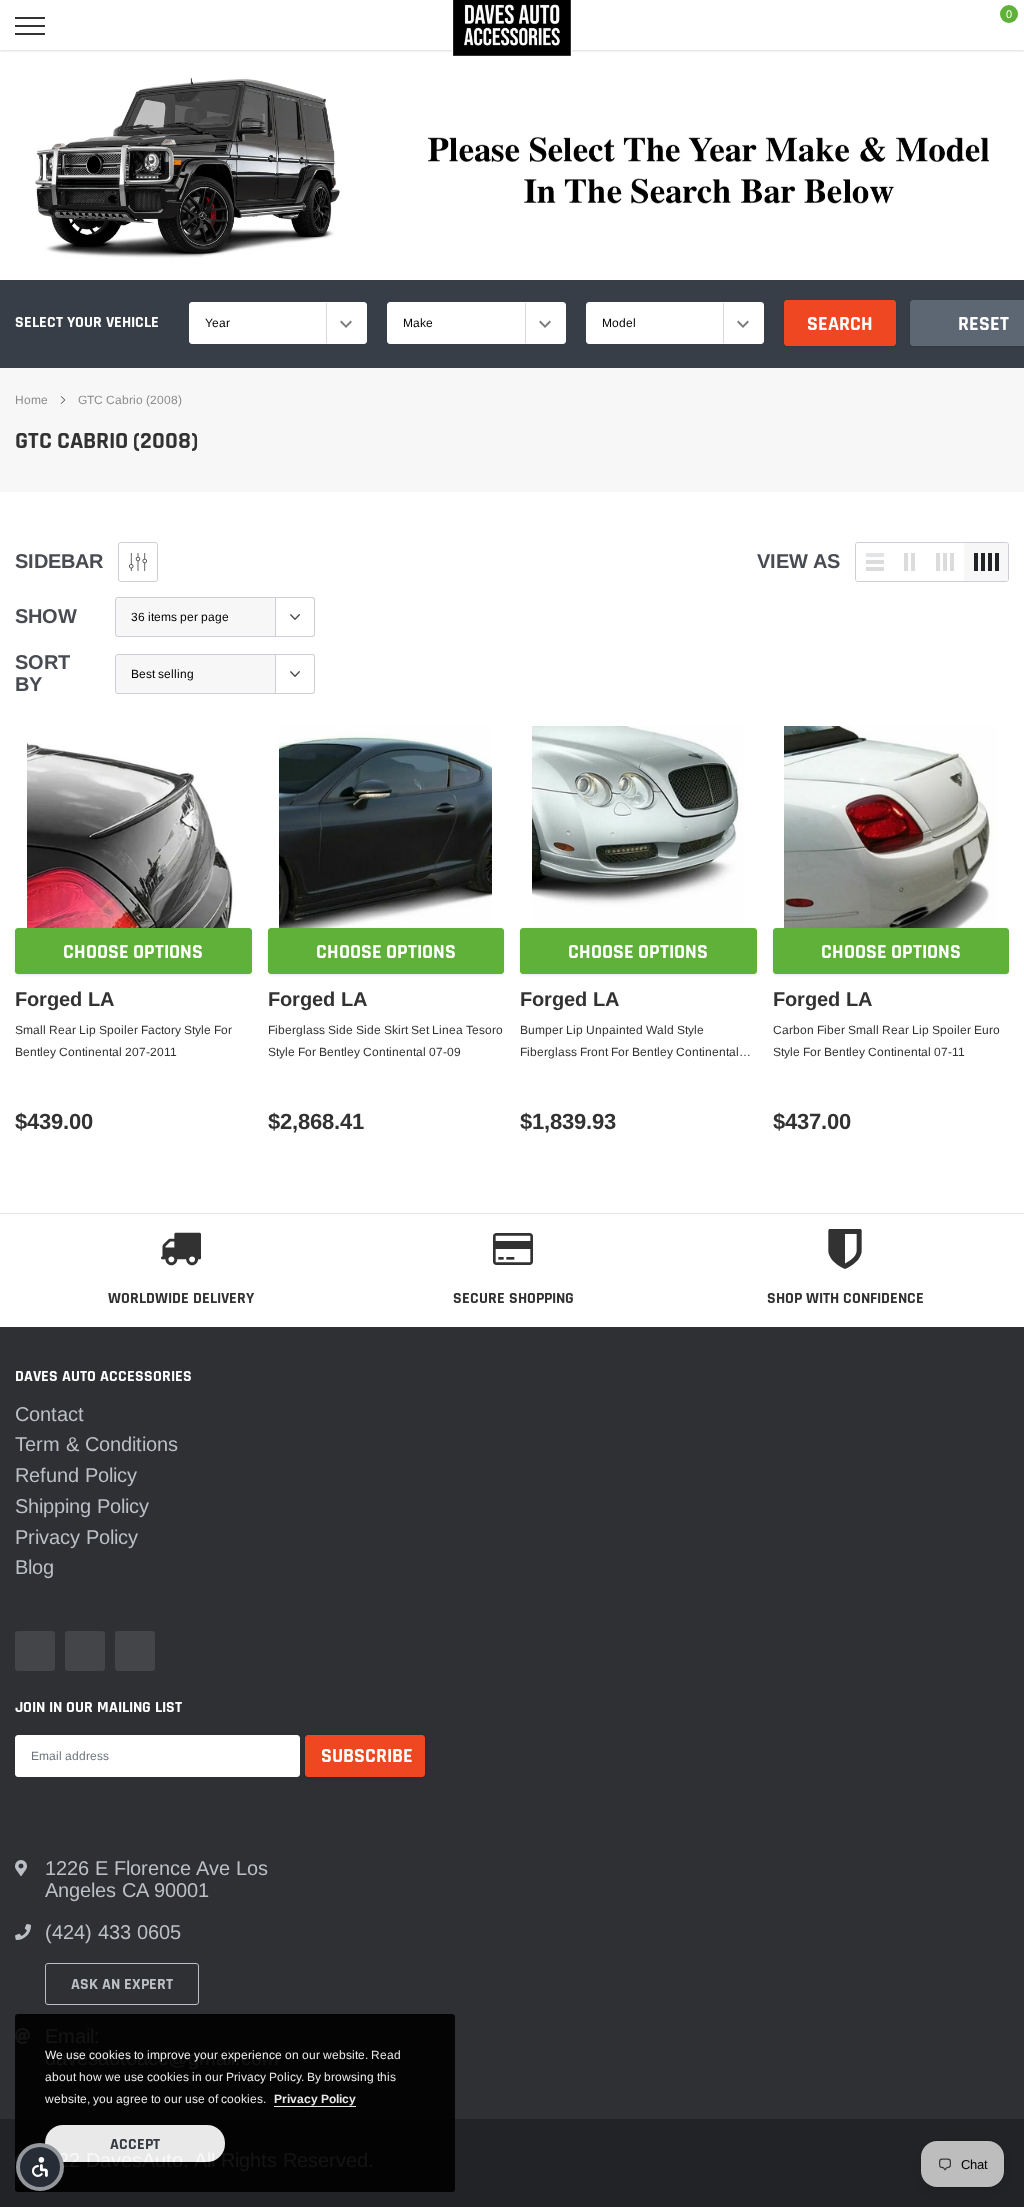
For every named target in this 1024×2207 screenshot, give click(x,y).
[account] (947, 26)
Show (46, 616)
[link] (133, 832)
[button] (40, 2167)
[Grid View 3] (945, 562)
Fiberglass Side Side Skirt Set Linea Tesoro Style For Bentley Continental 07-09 (385, 1041)
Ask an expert (122, 1984)
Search (840, 324)
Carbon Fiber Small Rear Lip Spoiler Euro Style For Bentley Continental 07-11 (886, 1041)
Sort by (42, 673)
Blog (34, 1567)
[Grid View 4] (986, 562)
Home (31, 400)
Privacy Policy (76, 1537)
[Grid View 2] (910, 562)
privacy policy (315, 2099)
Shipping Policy (82, 1506)
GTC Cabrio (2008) (130, 400)
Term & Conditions (96, 1444)
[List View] (875, 562)
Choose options (133, 952)
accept (135, 2144)
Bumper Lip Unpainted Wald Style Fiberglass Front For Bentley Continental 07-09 (629, 1043)
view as (798, 561)
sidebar (59, 561)
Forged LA (64, 999)
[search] (83, 26)
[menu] (30, 26)
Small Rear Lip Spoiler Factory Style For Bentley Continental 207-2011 (123, 1041)
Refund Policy (76, 1475)
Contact (49, 1414)
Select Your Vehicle (87, 322)
